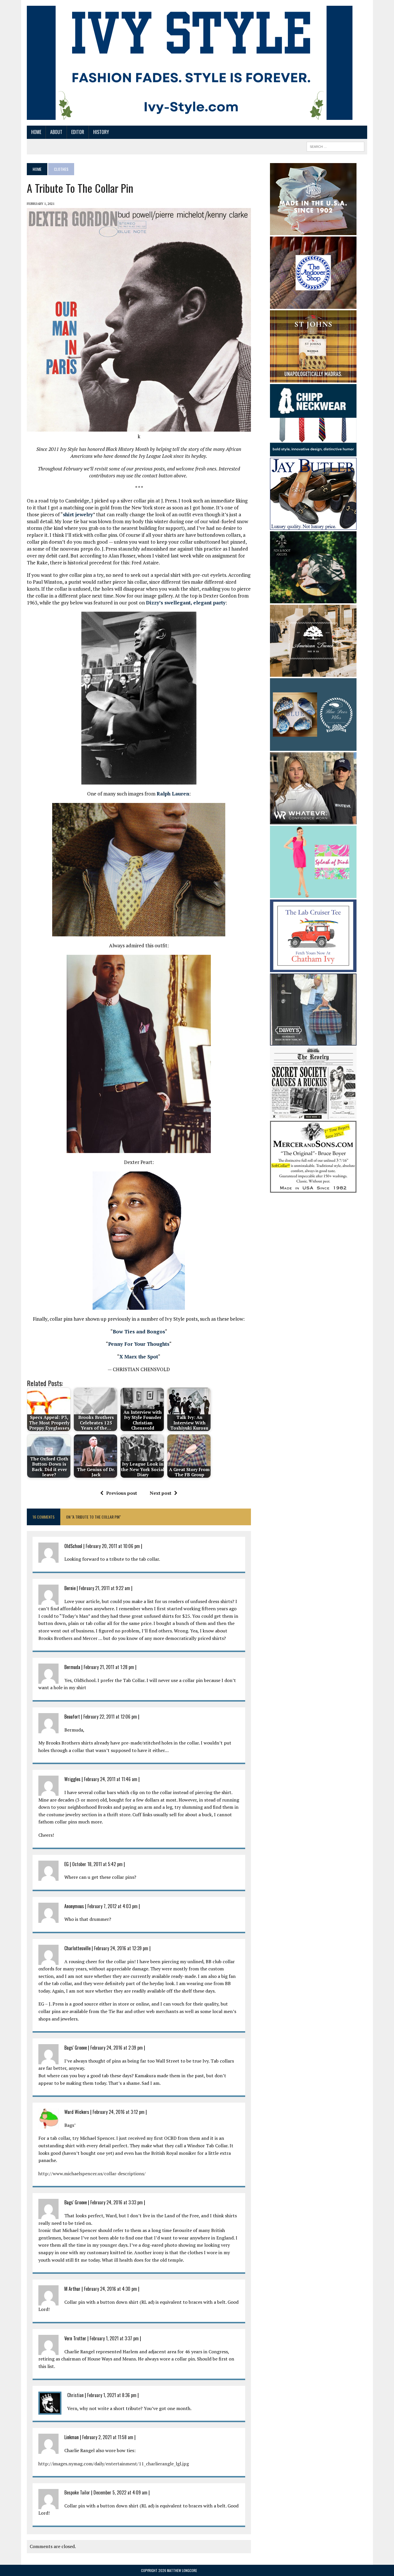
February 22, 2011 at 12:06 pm (110, 1717)
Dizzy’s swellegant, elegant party (186, 603)
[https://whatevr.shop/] (313, 820)
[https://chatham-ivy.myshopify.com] (313, 968)
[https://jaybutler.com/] (313, 526)
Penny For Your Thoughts (139, 1344)
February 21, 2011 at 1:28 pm (109, 1667)
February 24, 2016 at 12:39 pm (121, 1948)
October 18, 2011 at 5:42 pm (97, 1864)
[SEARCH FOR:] (335, 146)
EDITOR (78, 132)
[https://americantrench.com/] (313, 673)
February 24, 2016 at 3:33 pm (117, 2202)
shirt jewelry (78, 514)
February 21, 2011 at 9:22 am (105, 1588)
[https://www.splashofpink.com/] (313, 894)
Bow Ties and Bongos (139, 1332)
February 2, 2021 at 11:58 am (108, 2437)
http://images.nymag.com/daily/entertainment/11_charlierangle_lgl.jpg (114, 2464)
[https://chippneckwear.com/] (313, 453)
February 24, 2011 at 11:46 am (111, 1779)
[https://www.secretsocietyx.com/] (313, 1116)
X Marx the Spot (139, 1357)
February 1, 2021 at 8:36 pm (112, 2395)
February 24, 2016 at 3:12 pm (119, 2112)
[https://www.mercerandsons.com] (313, 1189)
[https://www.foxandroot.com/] (313, 600)
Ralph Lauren (173, 794)
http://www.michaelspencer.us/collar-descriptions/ (92, 2174)
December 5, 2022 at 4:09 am (120, 2492)
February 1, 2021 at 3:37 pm (114, 2338)
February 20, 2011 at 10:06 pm (113, 1546)
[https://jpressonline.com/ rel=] (313, 231)
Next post (161, 1493)
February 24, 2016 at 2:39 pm (117, 2048)
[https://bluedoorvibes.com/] (313, 747)
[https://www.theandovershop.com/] (313, 305)
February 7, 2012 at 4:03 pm (112, 1906)
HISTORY (101, 132)
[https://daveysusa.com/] (313, 1042)
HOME (36, 132)
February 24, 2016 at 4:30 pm (110, 2289)
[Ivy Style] (190, 63)
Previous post (122, 1493)
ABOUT (56, 132)
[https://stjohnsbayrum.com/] (313, 379)
